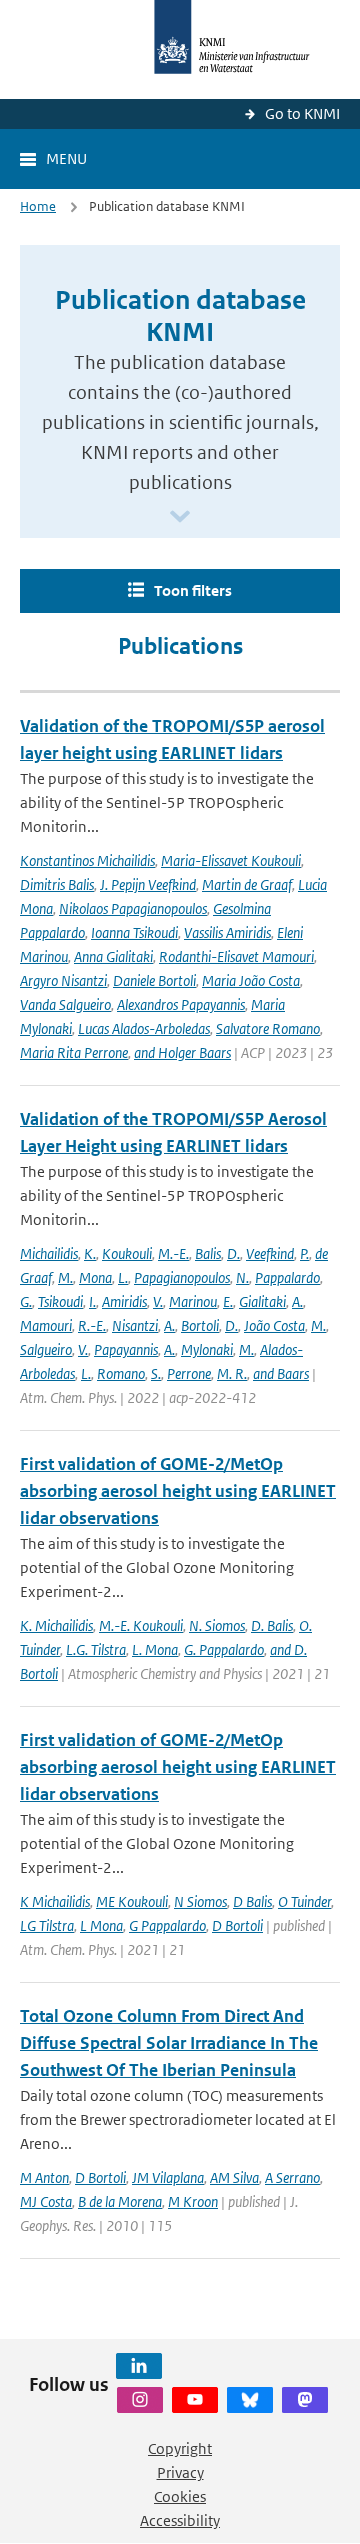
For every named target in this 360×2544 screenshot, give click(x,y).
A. (297, 1301)
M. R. (232, 1373)
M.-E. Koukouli (141, 1625)
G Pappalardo (167, 1925)
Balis (208, 1253)
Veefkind (270, 1253)
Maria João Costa (251, 980)
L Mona (101, 1925)
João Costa (274, 1325)
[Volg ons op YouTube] (195, 2400)
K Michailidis (55, 1901)
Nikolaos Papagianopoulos (133, 908)
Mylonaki (207, 1349)
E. (228, 1301)
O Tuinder (304, 1901)
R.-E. (92, 1325)
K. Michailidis (56, 1625)
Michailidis (49, 1253)
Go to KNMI (302, 113)
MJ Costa (46, 2201)
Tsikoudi (60, 1301)
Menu (66, 158)
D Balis (252, 1901)
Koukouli (127, 1253)
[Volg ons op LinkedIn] (139, 2366)
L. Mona (155, 1649)
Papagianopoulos (182, 1277)
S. (156, 1373)
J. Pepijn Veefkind (148, 884)
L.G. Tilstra (96, 1649)
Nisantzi (135, 1325)
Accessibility (180, 2520)
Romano (121, 1373)
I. (92, 1301)
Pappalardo (287, 1277)
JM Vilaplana (168, 2177)
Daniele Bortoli (154, 980)
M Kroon (193, 2201)
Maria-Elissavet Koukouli (231, 860)
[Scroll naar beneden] (180, 517)
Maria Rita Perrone (74, 1052)
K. (90, 1253)
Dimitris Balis (57, 884)
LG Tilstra (47, 1925)
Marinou (193, 1301)
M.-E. (173, 1253)
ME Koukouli (132, 1901)
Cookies (180, 2496)
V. (158, 1301)
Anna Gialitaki (113, 956)
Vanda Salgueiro (65, 1004)
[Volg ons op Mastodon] (305, 2400)
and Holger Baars (182, 1052)
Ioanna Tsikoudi (134, 932)
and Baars (281, 1373)
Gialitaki (262, 1301)
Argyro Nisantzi (63, 980)
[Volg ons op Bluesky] (250, 2400)
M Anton (44, 2177)
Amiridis (124, 1301)
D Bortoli (237, 1925)
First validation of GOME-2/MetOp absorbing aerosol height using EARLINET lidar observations (178, 1491)
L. (123, 1277)
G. (26, 1301)
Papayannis (126, 1349)
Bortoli (200, 1325)
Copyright (180, 2448)
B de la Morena (120, 2201)
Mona (95, 1277)
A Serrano (292, 2177)
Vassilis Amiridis (227, 932)
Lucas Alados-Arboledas (144, 1028)
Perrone (189, 1373)
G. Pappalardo (224, 1649)
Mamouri (46, 1325)
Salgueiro (46, 1349)
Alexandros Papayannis (181, 1004)
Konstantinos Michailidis (87, 860)
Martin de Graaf (247, 884)
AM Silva (234, 2177)
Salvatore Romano (268, 1028)
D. (233, 1253)
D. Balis (272, 1625)
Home (38, 206)
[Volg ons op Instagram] (140, 2400)
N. (242, 1277)
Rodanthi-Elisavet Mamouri (236, 956)
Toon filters (193, 590)
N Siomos (200, 1901)
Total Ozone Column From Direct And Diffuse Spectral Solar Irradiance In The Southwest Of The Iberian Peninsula (169, 2043)
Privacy (180, 2472)
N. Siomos (217, 1625)
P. (304, 1253)
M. (65, 1277)
